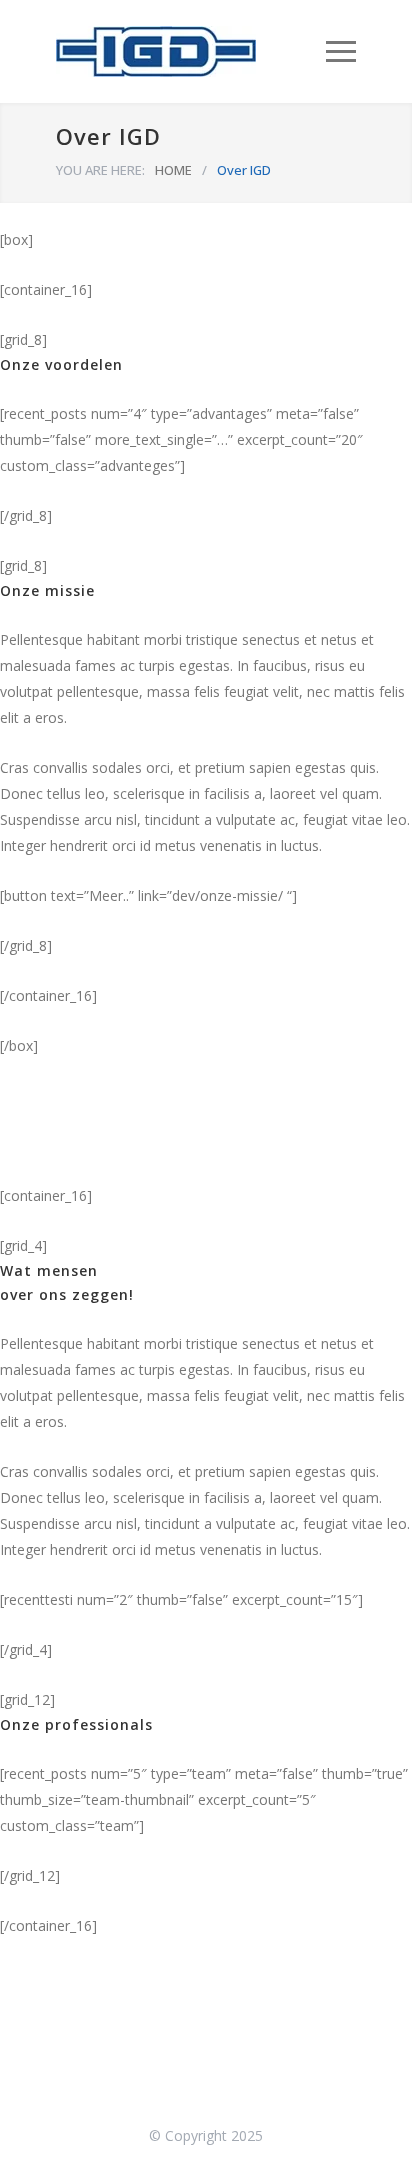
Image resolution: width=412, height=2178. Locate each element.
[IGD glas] (191, 51)
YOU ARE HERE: (100, 170)
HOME (173, 170)
